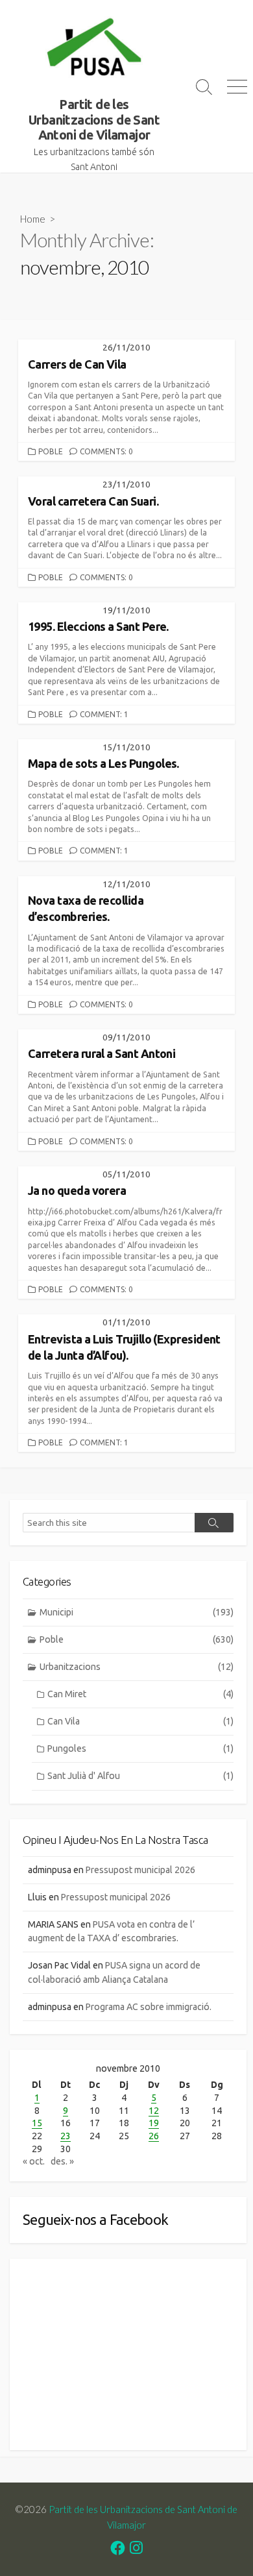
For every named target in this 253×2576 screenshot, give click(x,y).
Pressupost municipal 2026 (140, 1870)
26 (154, 2136)
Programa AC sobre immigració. (149, 2007)
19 (154, 2123)
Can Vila (140, 1721)
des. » (62, 2161)
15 (37, 2123)
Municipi (137, 1612)
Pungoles (140, 1748)
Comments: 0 (106, 451)
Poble (51, 451)
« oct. (34, 2161)
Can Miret (140, 1694)
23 (66, 2136)
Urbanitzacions (137, 1667)
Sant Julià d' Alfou (140, 1776)
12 (154, 2111)
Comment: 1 (104, 714)
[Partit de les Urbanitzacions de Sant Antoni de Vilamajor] (94, 49)
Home (33, 219)
